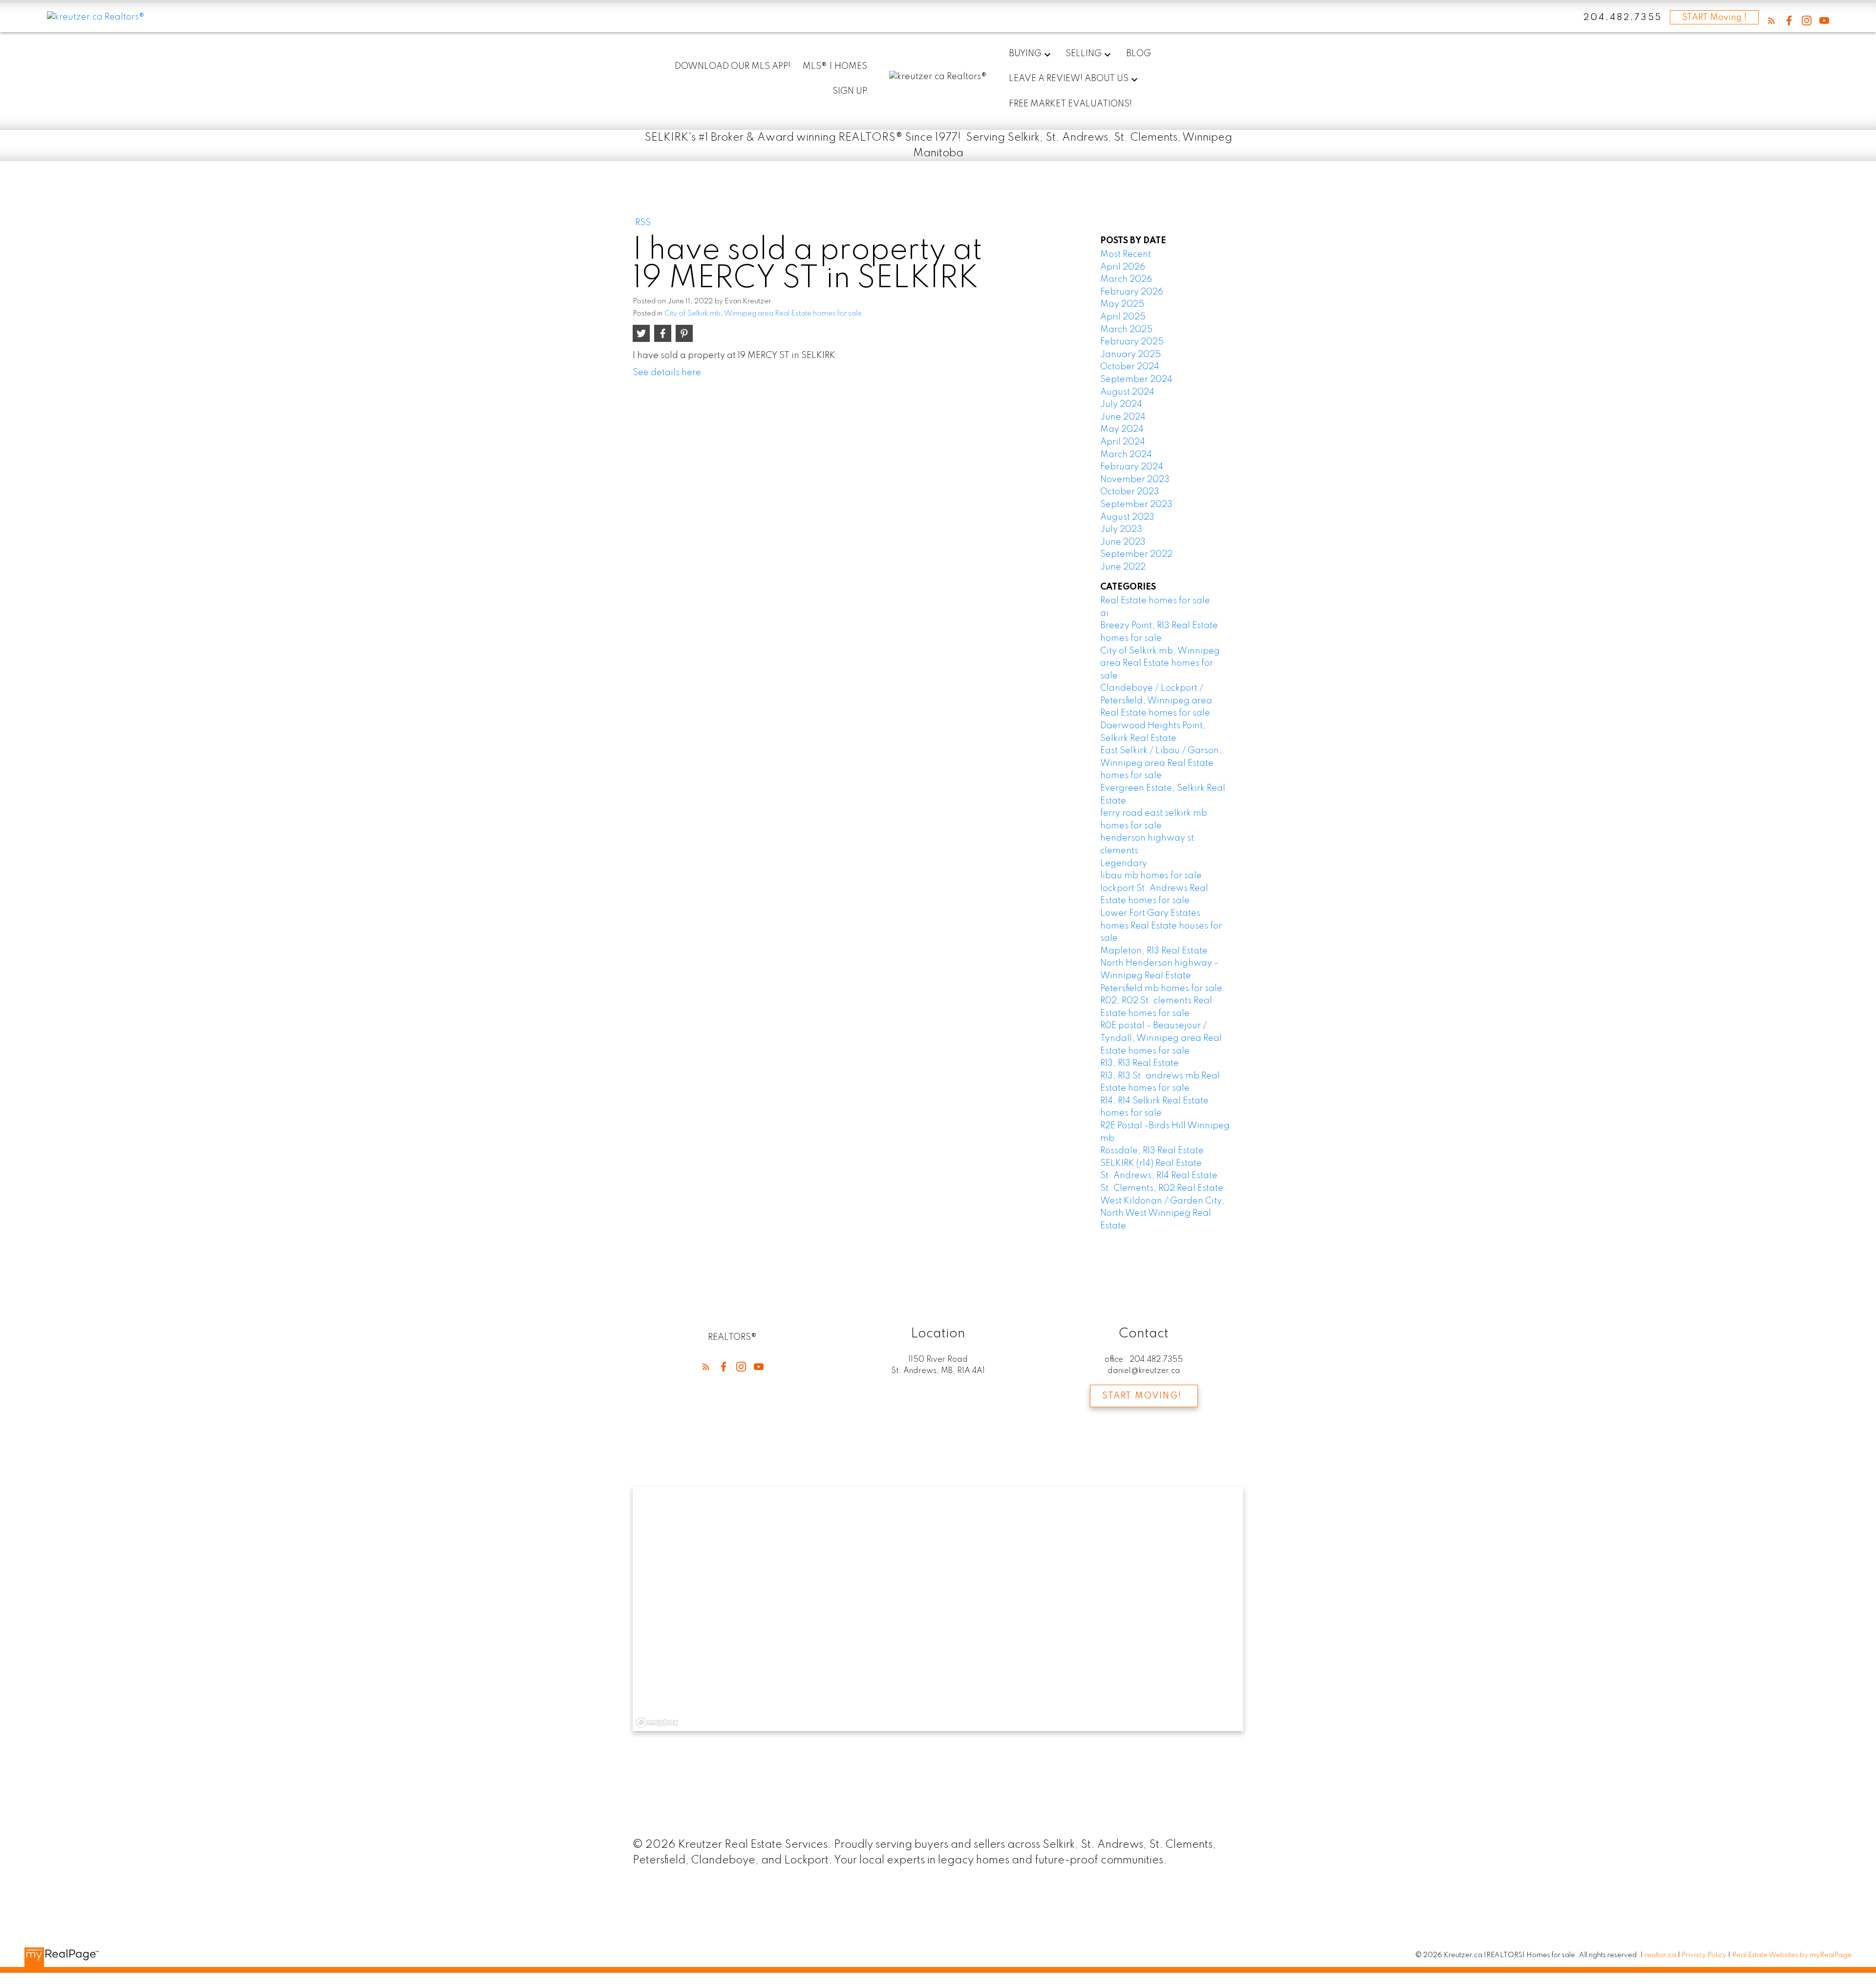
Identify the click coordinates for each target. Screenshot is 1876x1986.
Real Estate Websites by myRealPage (1792, 1955)
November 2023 (1135, 480)
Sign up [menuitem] (850, 91)
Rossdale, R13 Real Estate (1152, 1151)
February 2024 (1132, 467)
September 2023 (1136, 505)
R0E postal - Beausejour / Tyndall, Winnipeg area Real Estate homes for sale (1161, 1038)
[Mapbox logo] (657, 1722)
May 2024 (1122, 429)
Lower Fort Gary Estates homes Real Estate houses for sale (1161, 926)
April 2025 (1123, 317)
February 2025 (1132, 342)
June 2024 (1123, 417)
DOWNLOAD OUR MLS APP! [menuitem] (733, 66)
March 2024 (1126, 455)
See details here (667, 373)
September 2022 (1136, 554)
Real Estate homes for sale (1155, 601)
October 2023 (1130, 492)
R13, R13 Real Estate (1140, 1063)
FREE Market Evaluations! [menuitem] (1070, 104)
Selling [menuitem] (1084, 54)
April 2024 (1123, 442)
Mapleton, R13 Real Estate (1154, 951)
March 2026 (1126, 279)
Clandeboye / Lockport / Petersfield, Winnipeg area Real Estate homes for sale (1156, 701)
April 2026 (1123, 267)
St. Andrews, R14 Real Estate (1159, 1176)
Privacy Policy (1704, 1955)
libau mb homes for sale (1151, 876)
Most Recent (1126, 254)
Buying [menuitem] (1025, 54)
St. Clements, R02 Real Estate (1162, 1188)
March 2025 (1126, 330)
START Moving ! (1714, 18)
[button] (1771, 21)
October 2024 (1130, 367)
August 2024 (1127, 392)
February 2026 (1132, 292)
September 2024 (1136, 380)
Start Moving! (1142, 1396)
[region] (938, 1609)
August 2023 (1127, 517)
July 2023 (1121, 529)
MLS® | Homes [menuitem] (835, 66)
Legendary (1124, 864)
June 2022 (1123, 567)
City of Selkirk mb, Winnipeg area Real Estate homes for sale (763, 314)
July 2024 (1121, 404)
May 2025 (1122, 304)
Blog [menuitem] (1139, 54)
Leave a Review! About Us (1069, 79)
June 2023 (1123, 542)
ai (1104, 613)
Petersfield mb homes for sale (1161, 989)
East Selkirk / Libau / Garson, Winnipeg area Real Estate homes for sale (1161, 763)
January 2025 (1130, 355)
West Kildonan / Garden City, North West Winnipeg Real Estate (1162, 1214)
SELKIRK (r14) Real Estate (1151, 1163)
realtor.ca (1661, 1955)
